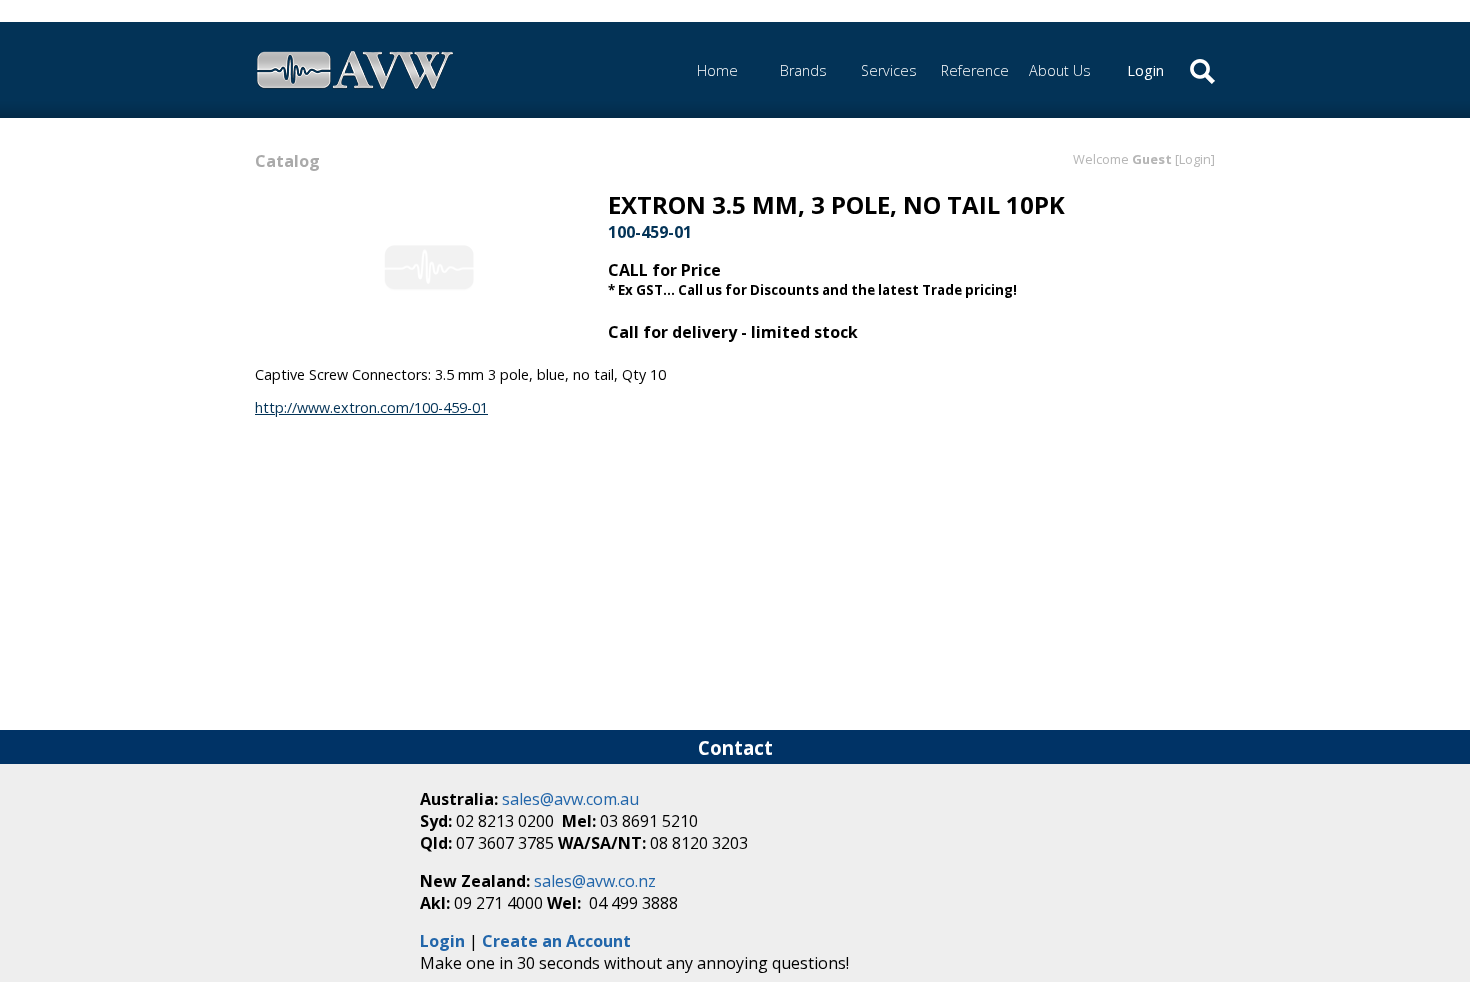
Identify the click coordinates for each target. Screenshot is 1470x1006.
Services (889, 70)
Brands (803, 70)
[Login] (1195, 159)
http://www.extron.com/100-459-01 (371, 407)
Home (717, 70)
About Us (1060, 70)
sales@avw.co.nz (595, 881)
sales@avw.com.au (570, 799)
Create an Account (556, 941)
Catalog (287, 161)
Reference (975, 70)
